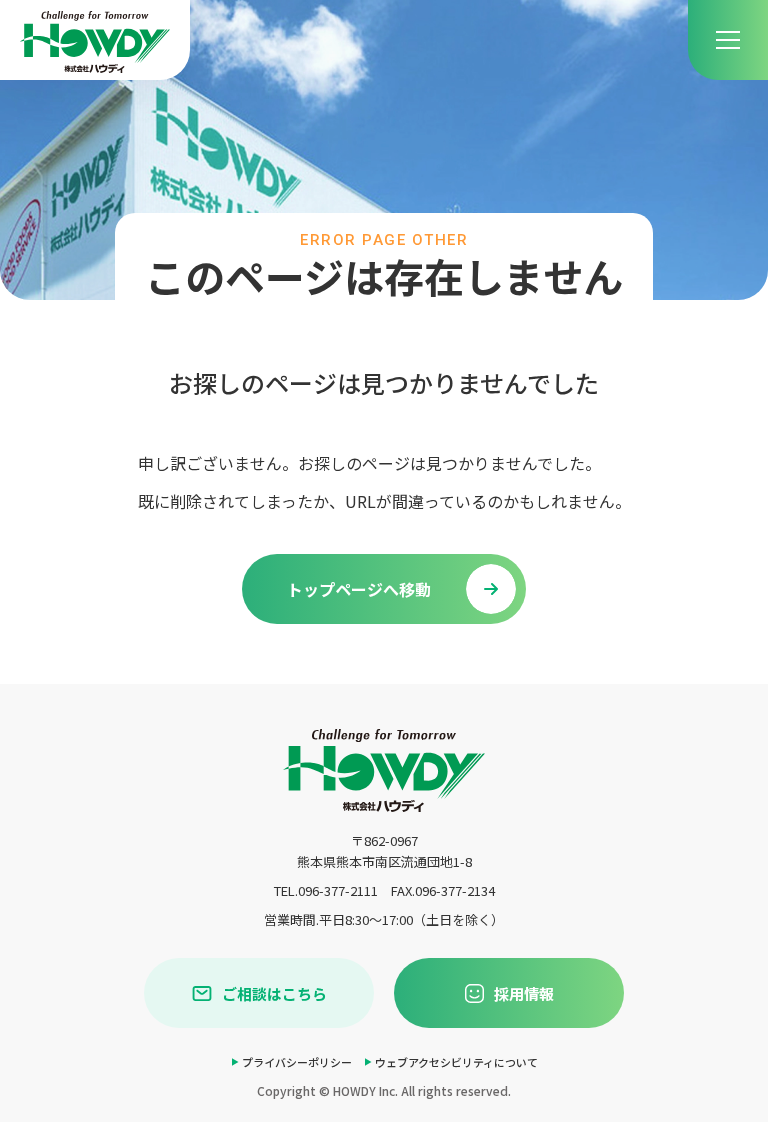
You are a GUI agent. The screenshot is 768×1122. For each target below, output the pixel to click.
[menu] (728, 40)
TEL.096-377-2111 (326, 890)
